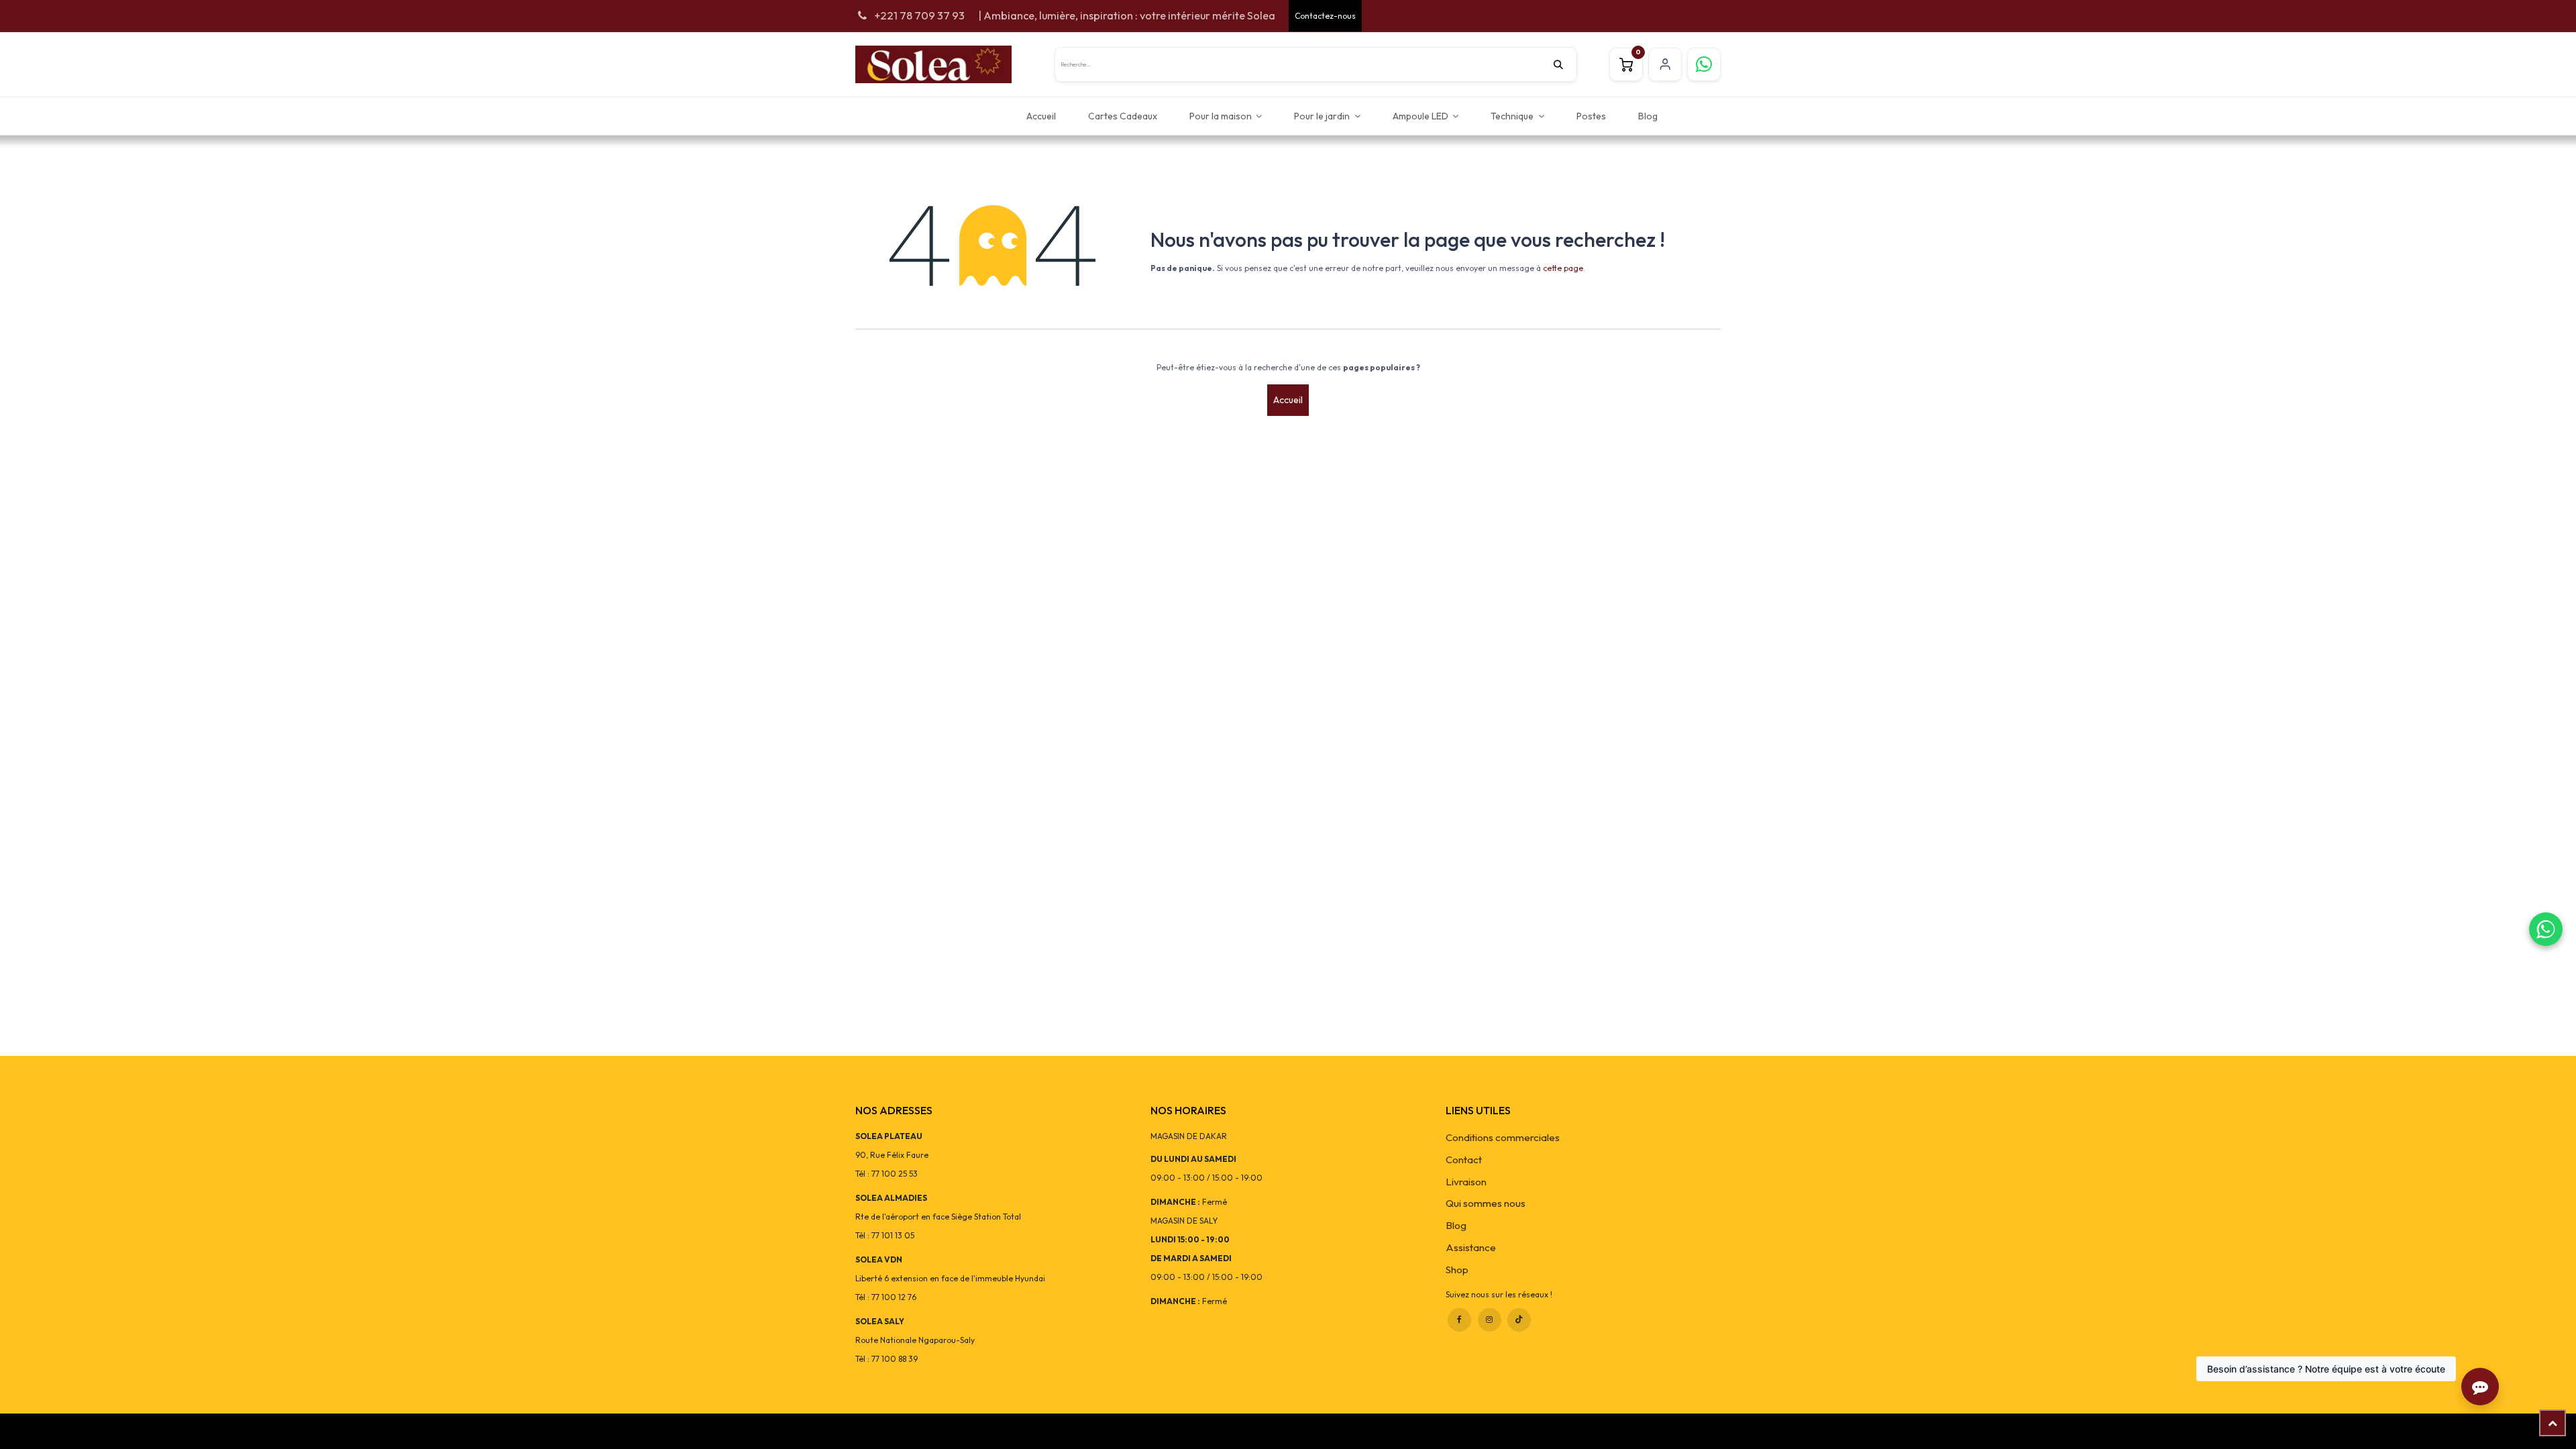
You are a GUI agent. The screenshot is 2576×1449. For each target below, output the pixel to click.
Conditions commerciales (1503, 1137)
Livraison (1466, 1182)
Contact (1464, 1160)
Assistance (1471, 1247)
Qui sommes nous (1486, 1203)
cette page (1563, 268)
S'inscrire (1665, 64)
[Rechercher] (1565, 64)
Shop (1457, 1270)
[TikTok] (1519, 1320)
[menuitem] (1041, 116)
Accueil (1288, 400)
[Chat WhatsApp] (2546, 929)
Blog (1456, 1225)
